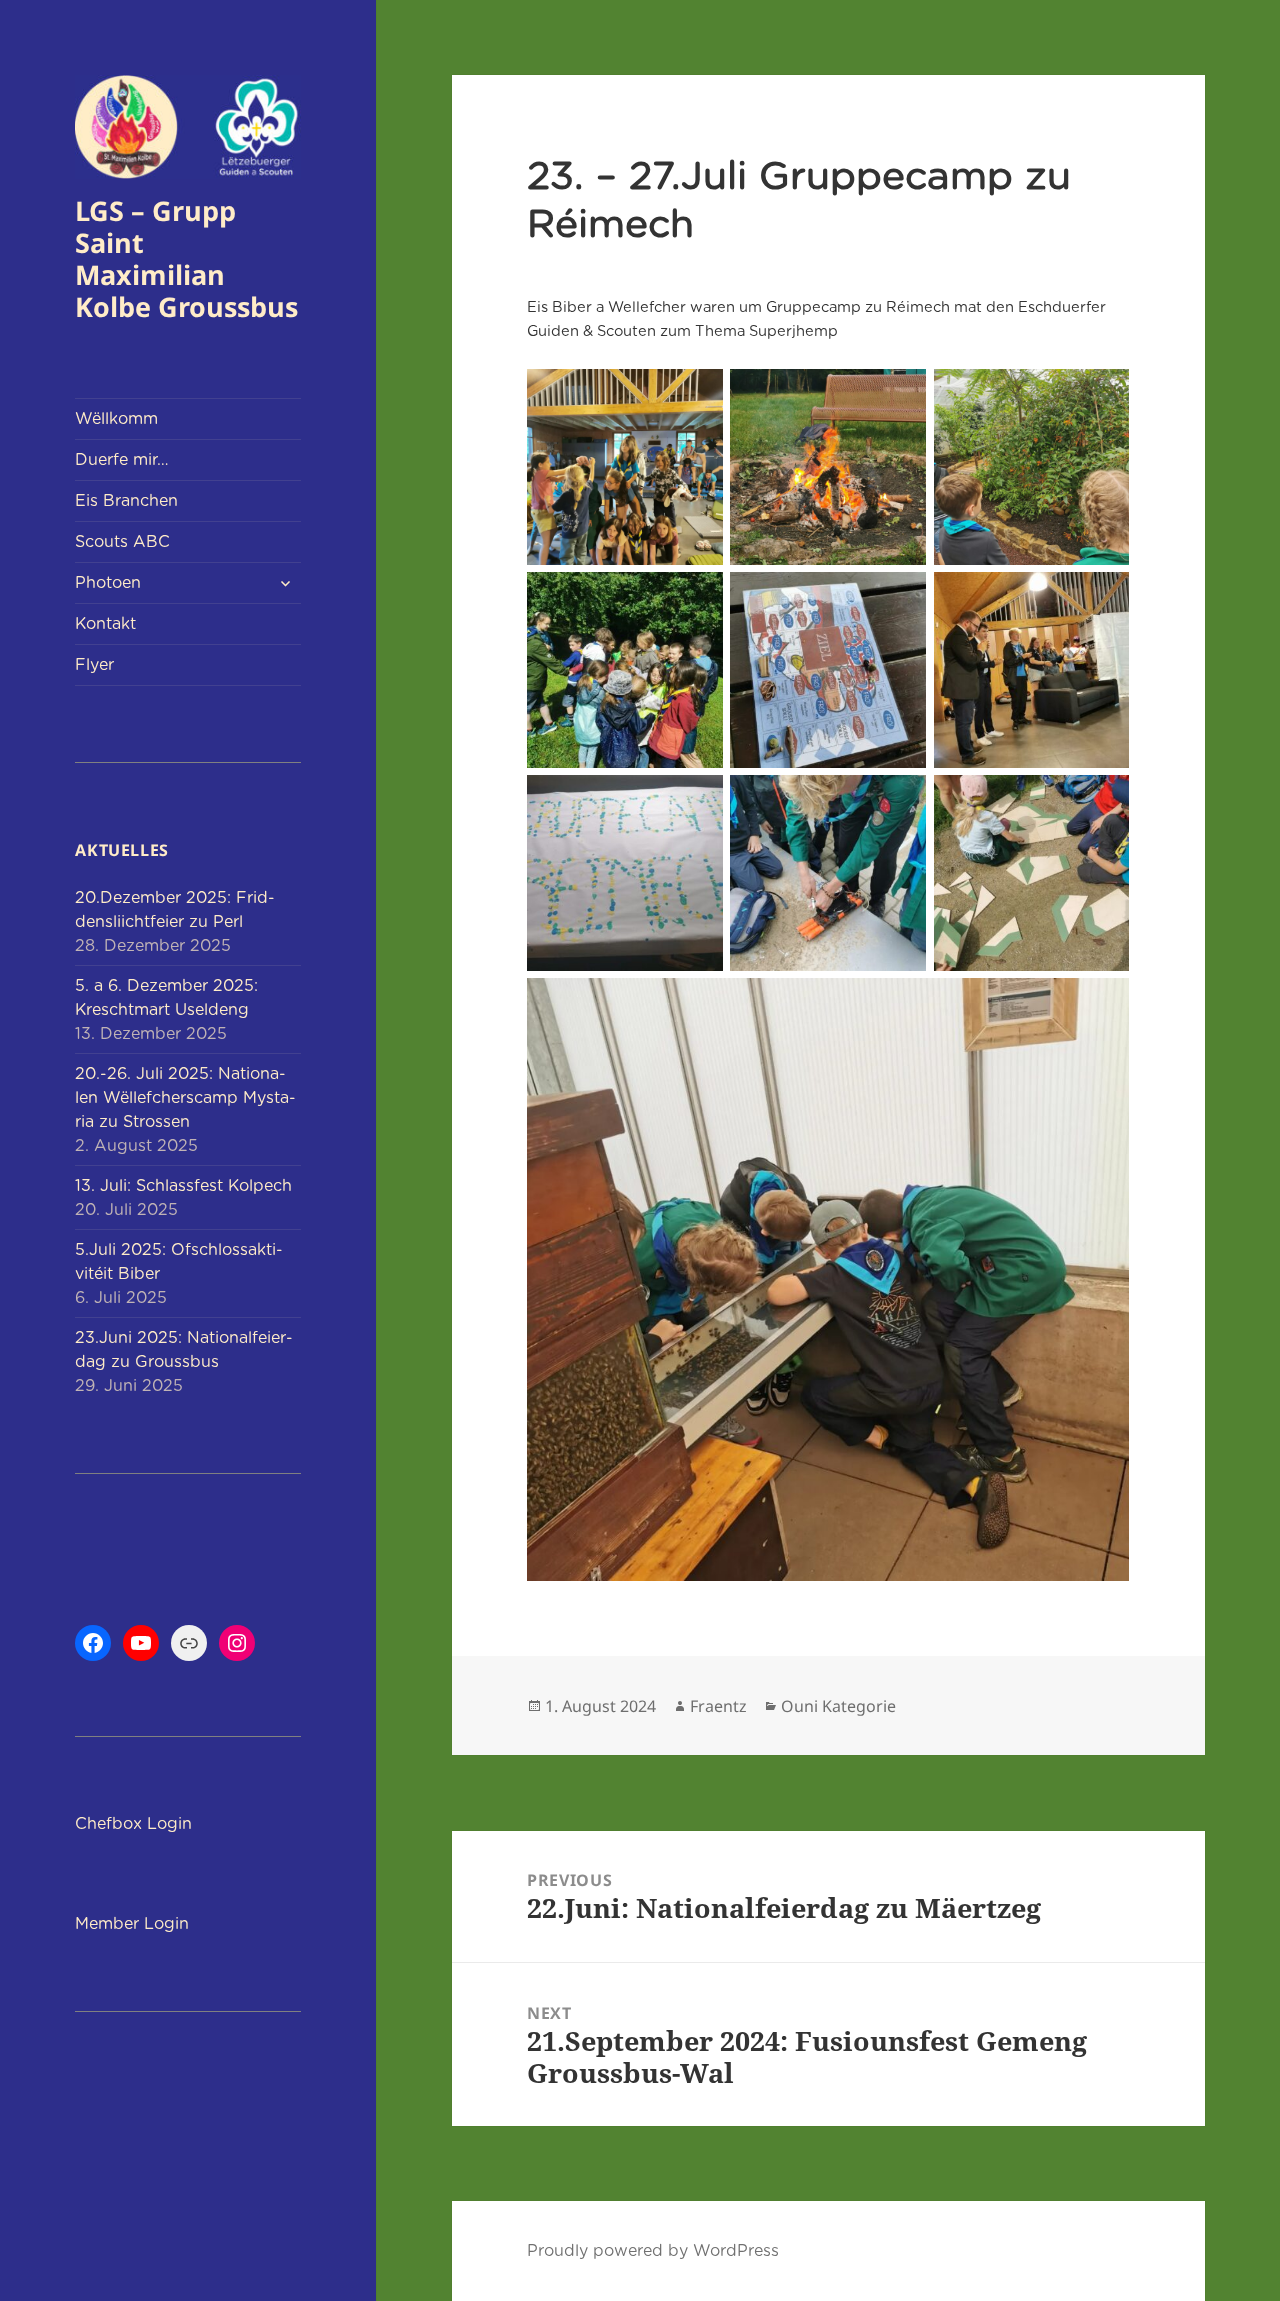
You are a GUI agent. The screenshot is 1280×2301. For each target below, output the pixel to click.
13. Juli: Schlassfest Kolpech (183, 1185)
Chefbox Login (133, 1823)
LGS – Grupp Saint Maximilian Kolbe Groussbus (186, 258)
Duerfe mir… (122, 459)
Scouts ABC (122, 541)
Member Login (132, 1923)
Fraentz (718, 1706)
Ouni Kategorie (838, 1706)
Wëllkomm (116, 418)
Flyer (94, 664)
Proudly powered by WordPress (653, 2250)
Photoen (108, 582)
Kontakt (105, 623)
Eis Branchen (126, 500)
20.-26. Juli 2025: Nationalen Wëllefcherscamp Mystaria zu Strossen (185, 1097)
